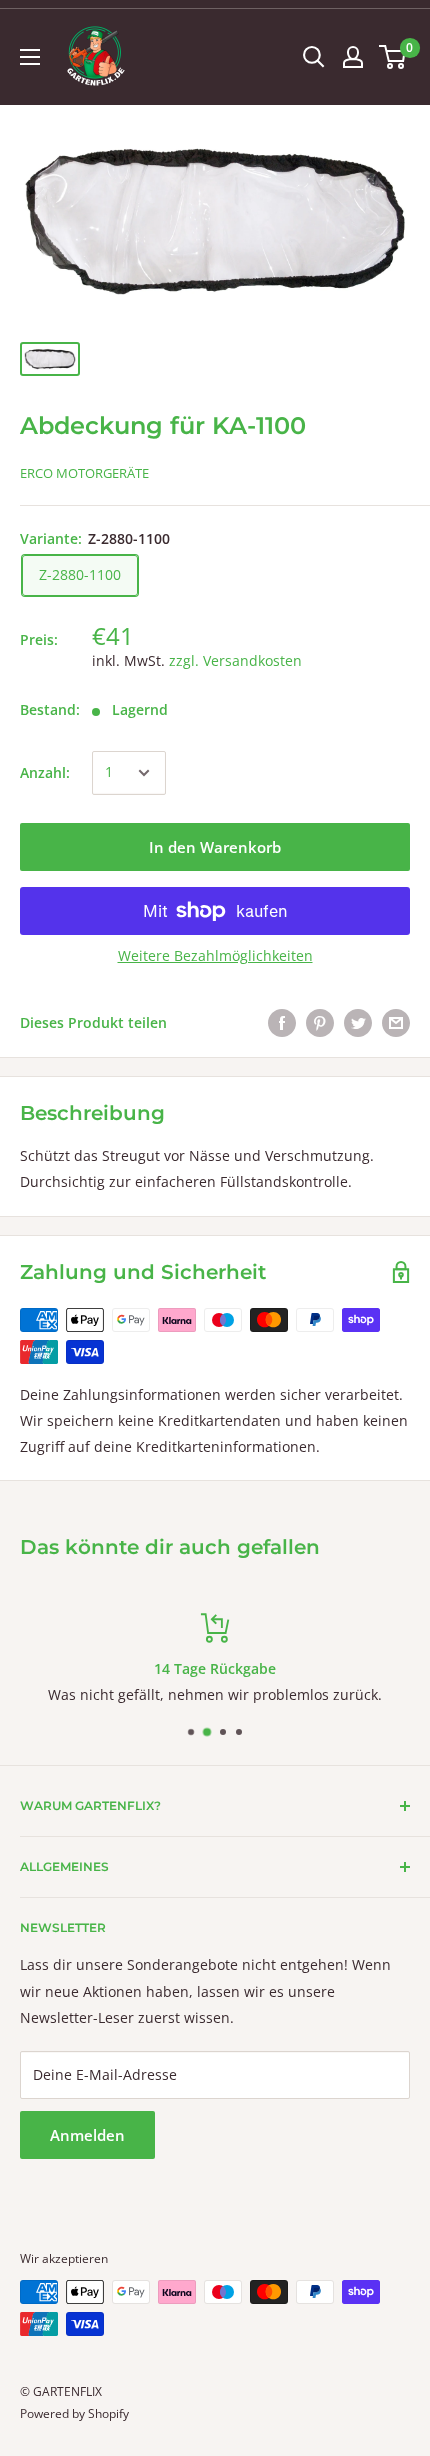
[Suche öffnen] (314, 57)
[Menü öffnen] (30, 57)
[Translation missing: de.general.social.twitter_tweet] (358, 1023)
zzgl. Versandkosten (235, 660)
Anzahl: (45, 772)
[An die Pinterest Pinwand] (320, 1023)
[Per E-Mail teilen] (396, 1023)
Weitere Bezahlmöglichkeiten (215, 955)
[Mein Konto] (353, 57)
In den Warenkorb (215, 847)
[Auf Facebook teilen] (282, 1023)
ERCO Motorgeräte (84, 473)
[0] (393, 57)
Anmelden (87, 2135)
